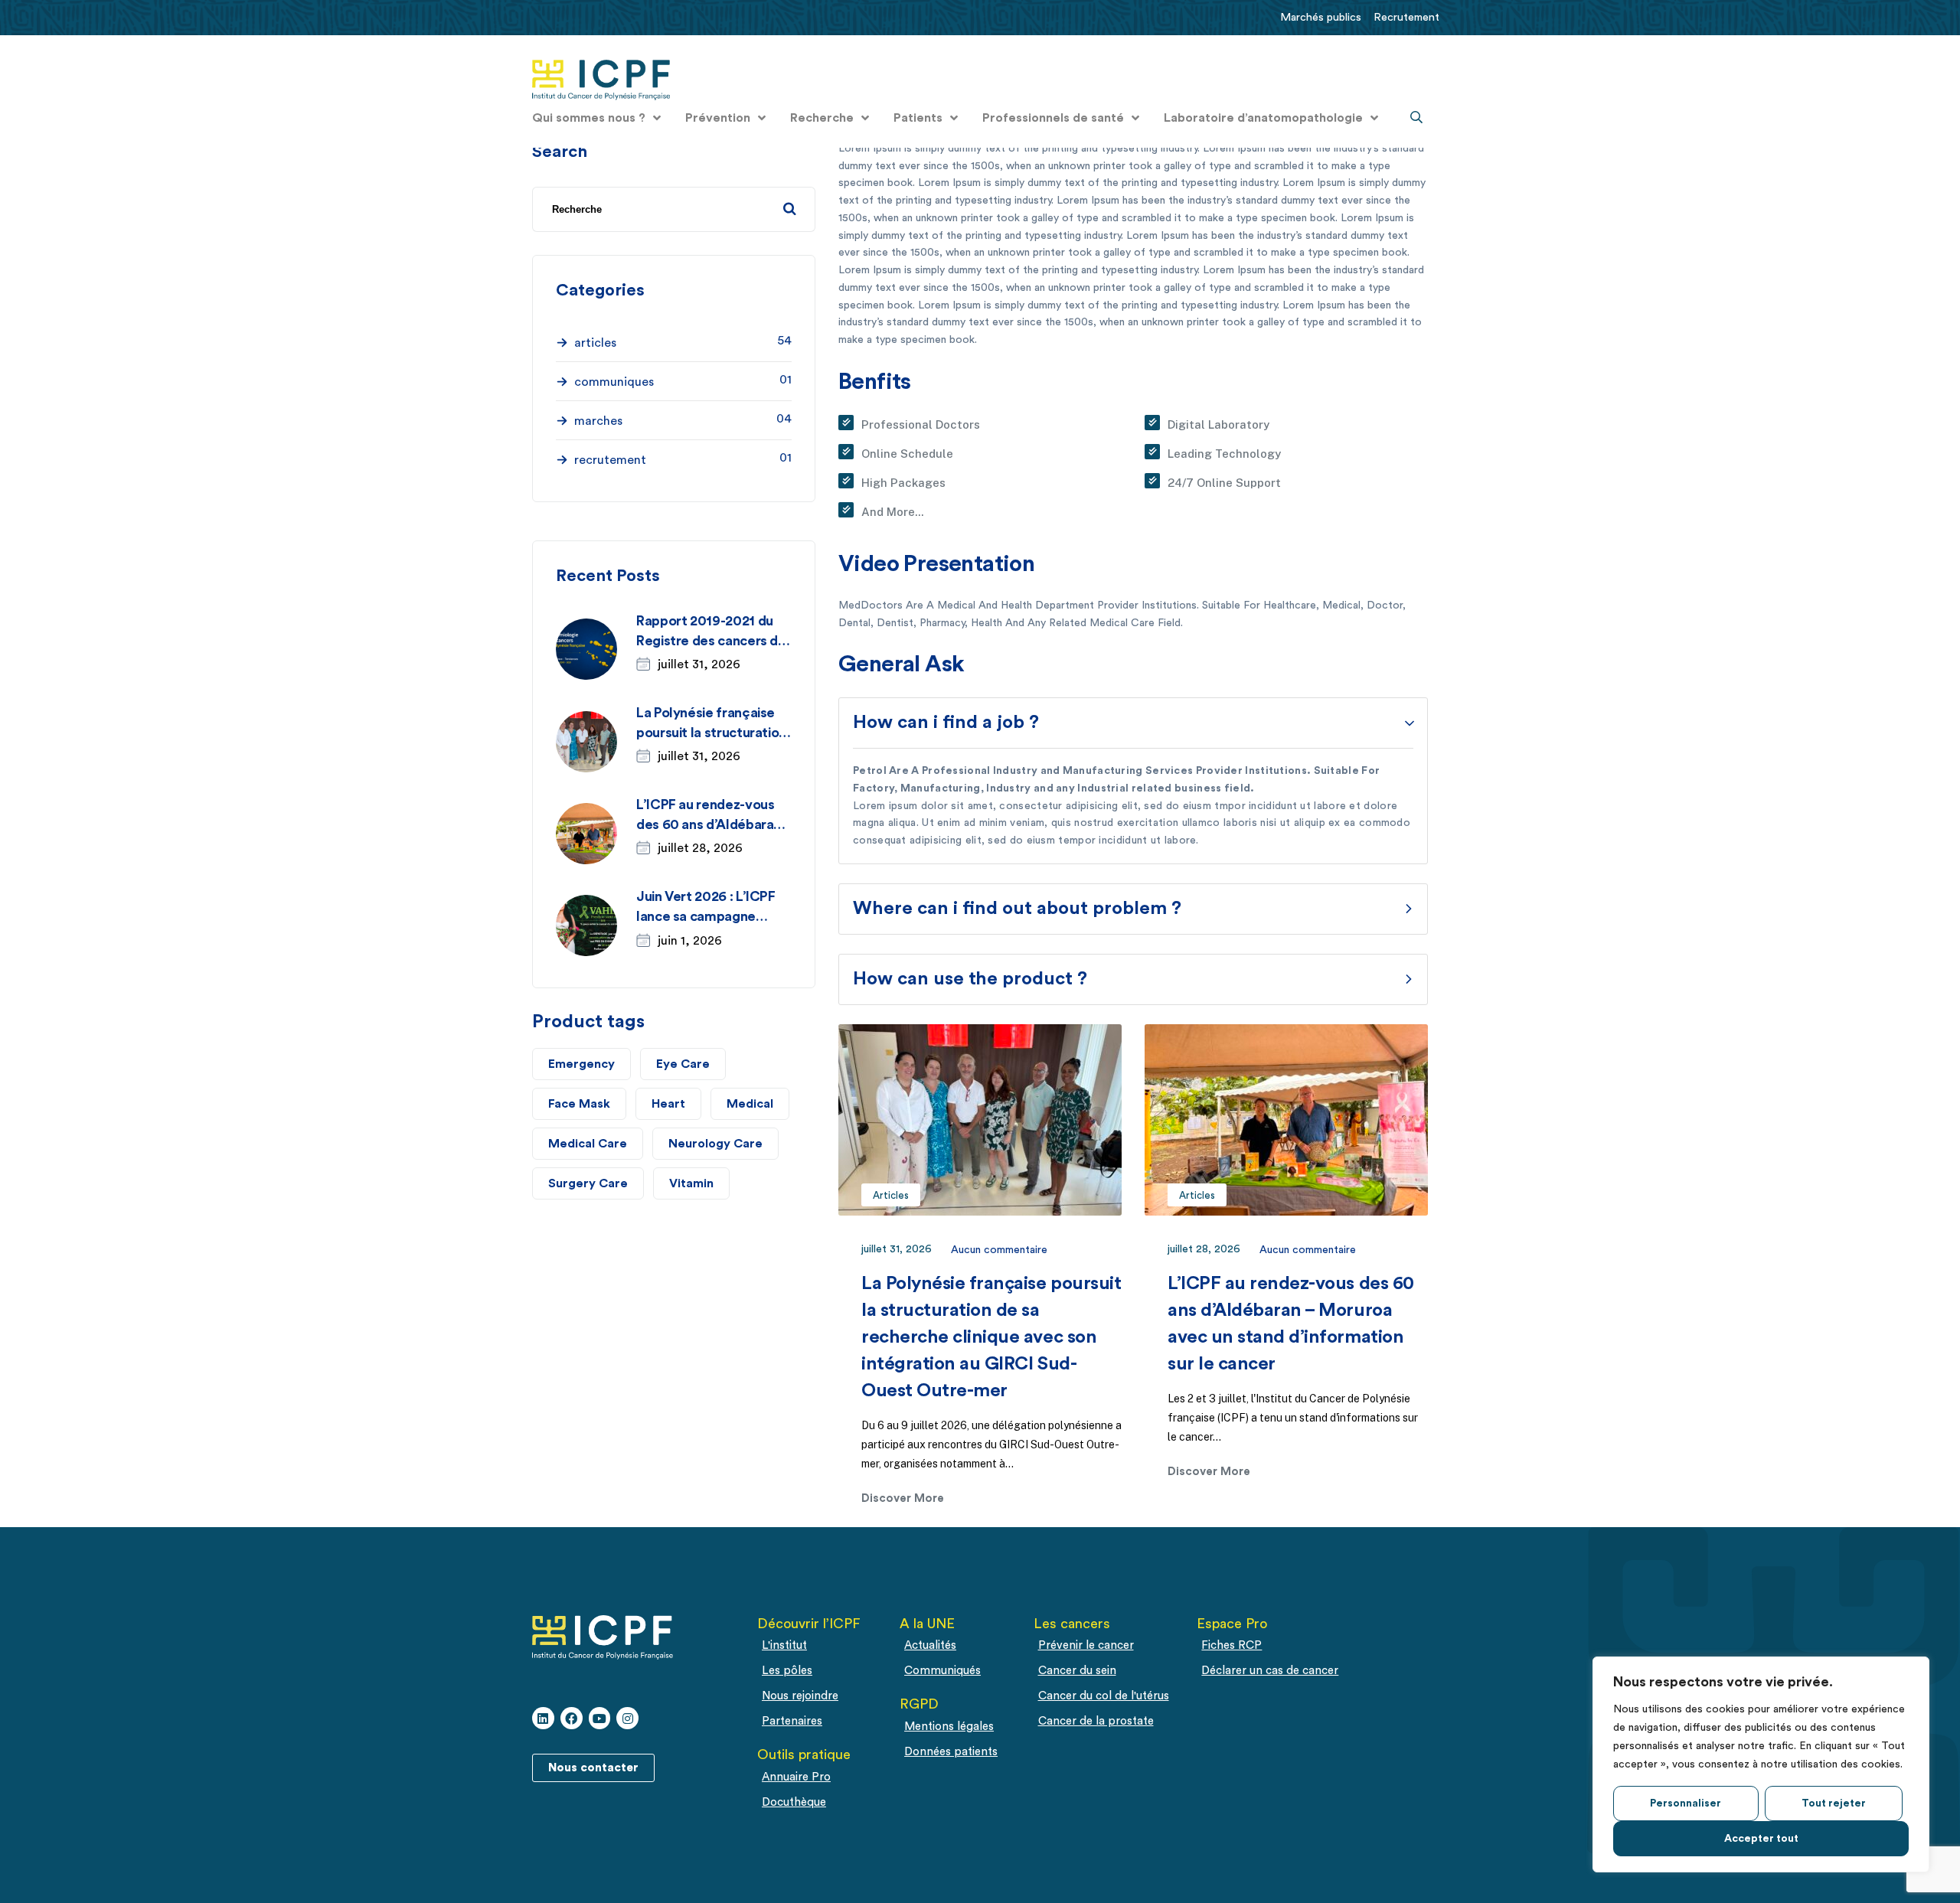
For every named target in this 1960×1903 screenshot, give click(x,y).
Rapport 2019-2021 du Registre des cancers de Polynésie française (711, 641)
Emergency (581, 1064)
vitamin (691, 1183)
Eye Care (683, 1064)
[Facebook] (572, 1718)
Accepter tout (1761, 1839)
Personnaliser (1686, 1803)
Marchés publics (1321, 17)
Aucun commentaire (999, 1250)
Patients (918, 118)
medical (750, 1104)
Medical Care (588, 1144)
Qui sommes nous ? (589, 118)
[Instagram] (627, 1718)
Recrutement (1406, 17)
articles (891, 1195)
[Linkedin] (543, 1718)
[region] (1761, 1764)
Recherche (822, 118)
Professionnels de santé (1053, 118)
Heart (668, 1104)
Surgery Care (588, 1183)
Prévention (718, 118)
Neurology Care (715, 1144)
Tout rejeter (1834, 1803)
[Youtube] (600, 1718)
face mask (579, 1104)
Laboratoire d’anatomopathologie (1263, 118)
